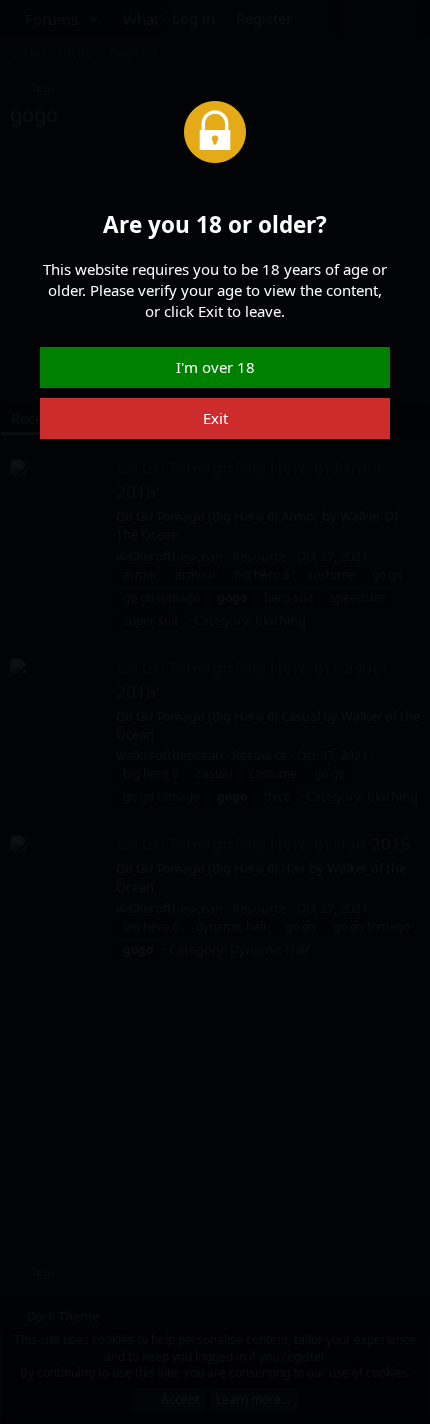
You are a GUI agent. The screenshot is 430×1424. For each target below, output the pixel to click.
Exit (215, 418)
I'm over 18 (215, 367)
